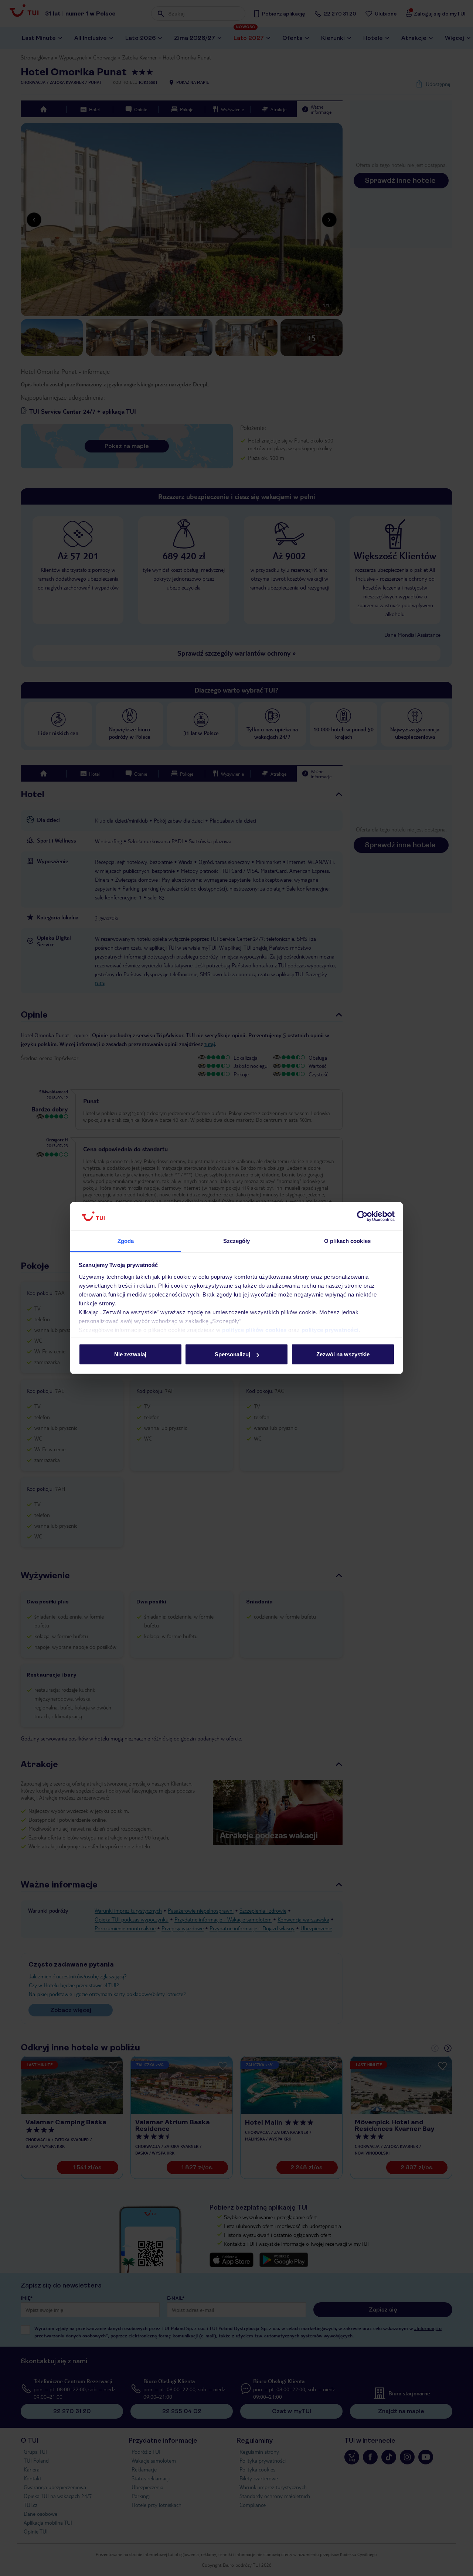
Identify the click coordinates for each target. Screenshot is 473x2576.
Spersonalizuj (232, 1354)
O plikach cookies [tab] (347, 1241)
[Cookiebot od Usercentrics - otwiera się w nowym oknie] (362, 1216)
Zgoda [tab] (126, 1241)
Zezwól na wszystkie (343, 1354)
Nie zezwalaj (130, 1354)
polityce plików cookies (254, 1330)
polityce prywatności (330, 1330)
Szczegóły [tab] (237, 1241)
